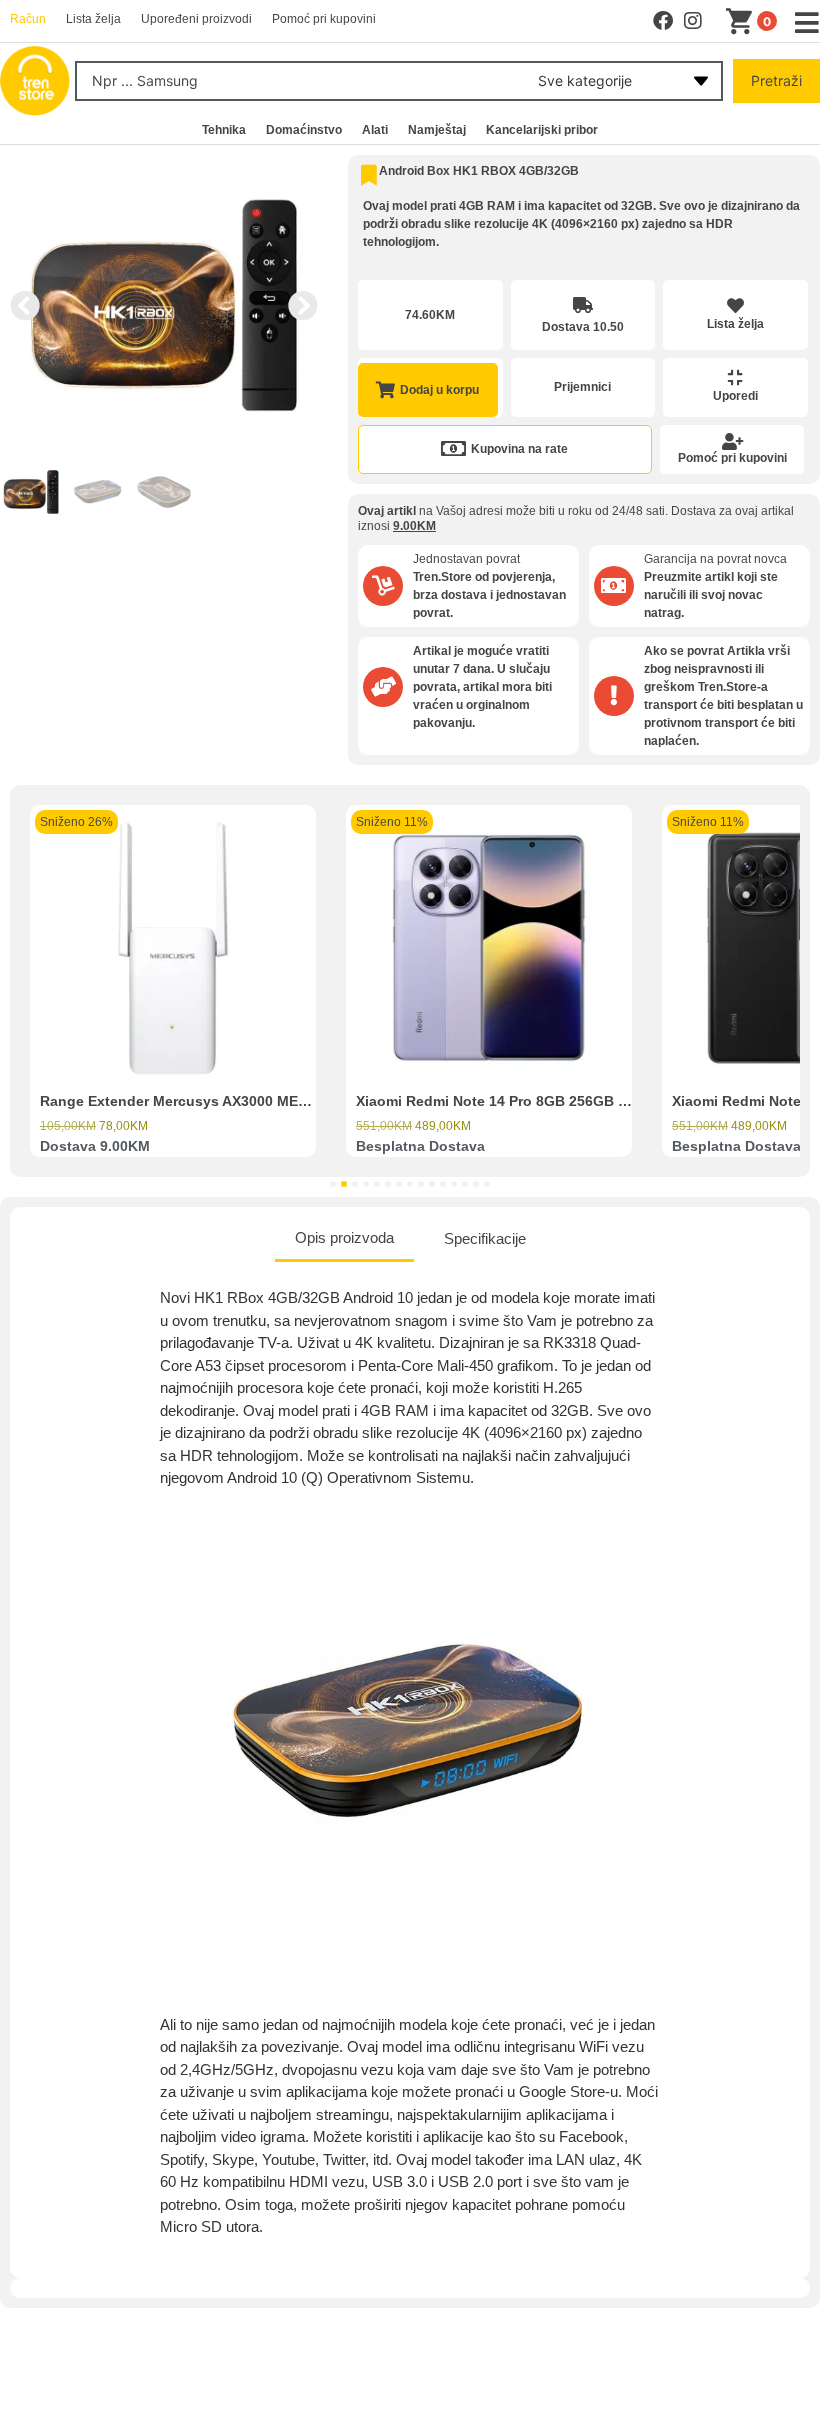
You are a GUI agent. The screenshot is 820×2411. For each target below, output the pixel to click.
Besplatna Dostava (420, 1146)
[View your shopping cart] (743, 22)
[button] (25, 306)
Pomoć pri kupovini (732, 458)
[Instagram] (693, 21)
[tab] (344, 1240)
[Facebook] (663, 21)
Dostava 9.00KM (95, 1146)
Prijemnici (582, 387)
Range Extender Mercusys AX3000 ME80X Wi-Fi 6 (207, 1101)
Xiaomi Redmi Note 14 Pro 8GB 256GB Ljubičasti (521, 1101)
